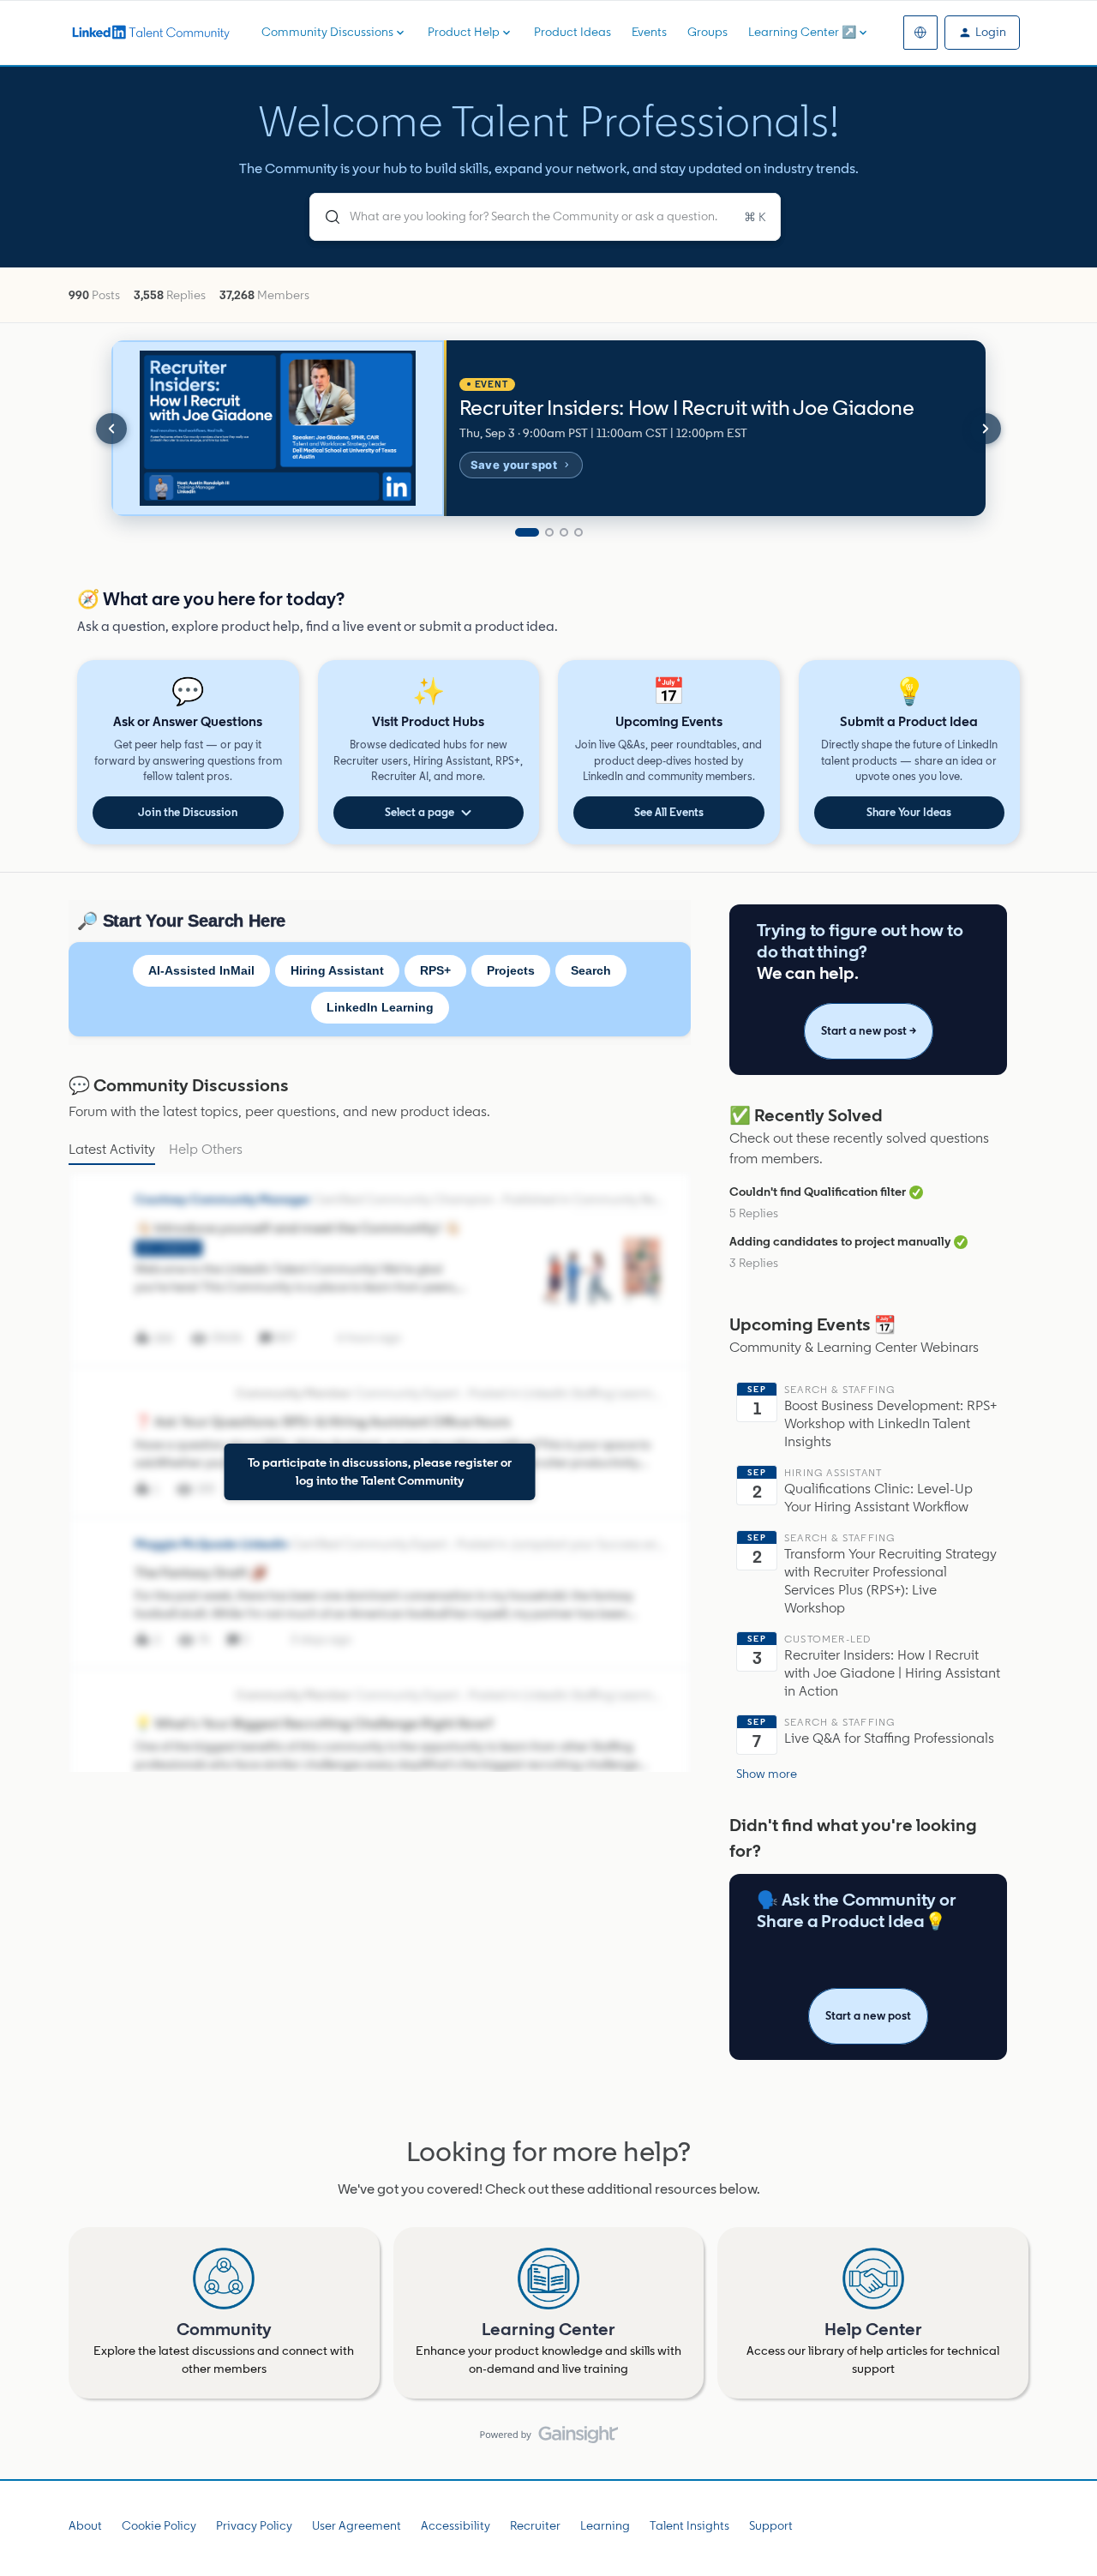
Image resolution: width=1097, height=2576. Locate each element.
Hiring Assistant (337, 970)
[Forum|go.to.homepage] (150, 32)
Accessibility (456, 2526)
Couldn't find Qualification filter (818, 1192)
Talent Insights (689, 2526)
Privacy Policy (254, 2526)
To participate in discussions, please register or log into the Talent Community (380, 1472)
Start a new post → (869, 1031)
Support (771, 2526)
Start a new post (868, 2016)
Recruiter (535, 2526)
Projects (511, 970)
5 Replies (754, 1213)
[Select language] (920, 33)
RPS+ (435, 970)
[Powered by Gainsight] (549, 2439)
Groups (707, 32)
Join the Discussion (188, 812)
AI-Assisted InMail (201, 970)
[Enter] (326, 217)
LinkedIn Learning (380, 1007)
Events (649, 32)
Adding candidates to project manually (840, 1242)
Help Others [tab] (206, 1149)
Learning (605, 2526)
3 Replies (754, 1263)
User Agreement (357, 2526)
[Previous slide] (111, 429)
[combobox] (546, 217)
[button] (982, 33)
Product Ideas (572, 33)
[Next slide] (986, 429)
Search (591, 970)
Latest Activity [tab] (112, 1149)
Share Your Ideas (909, 812)
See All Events (669, 812)
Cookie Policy (159, 2526)
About (85, 2526)
